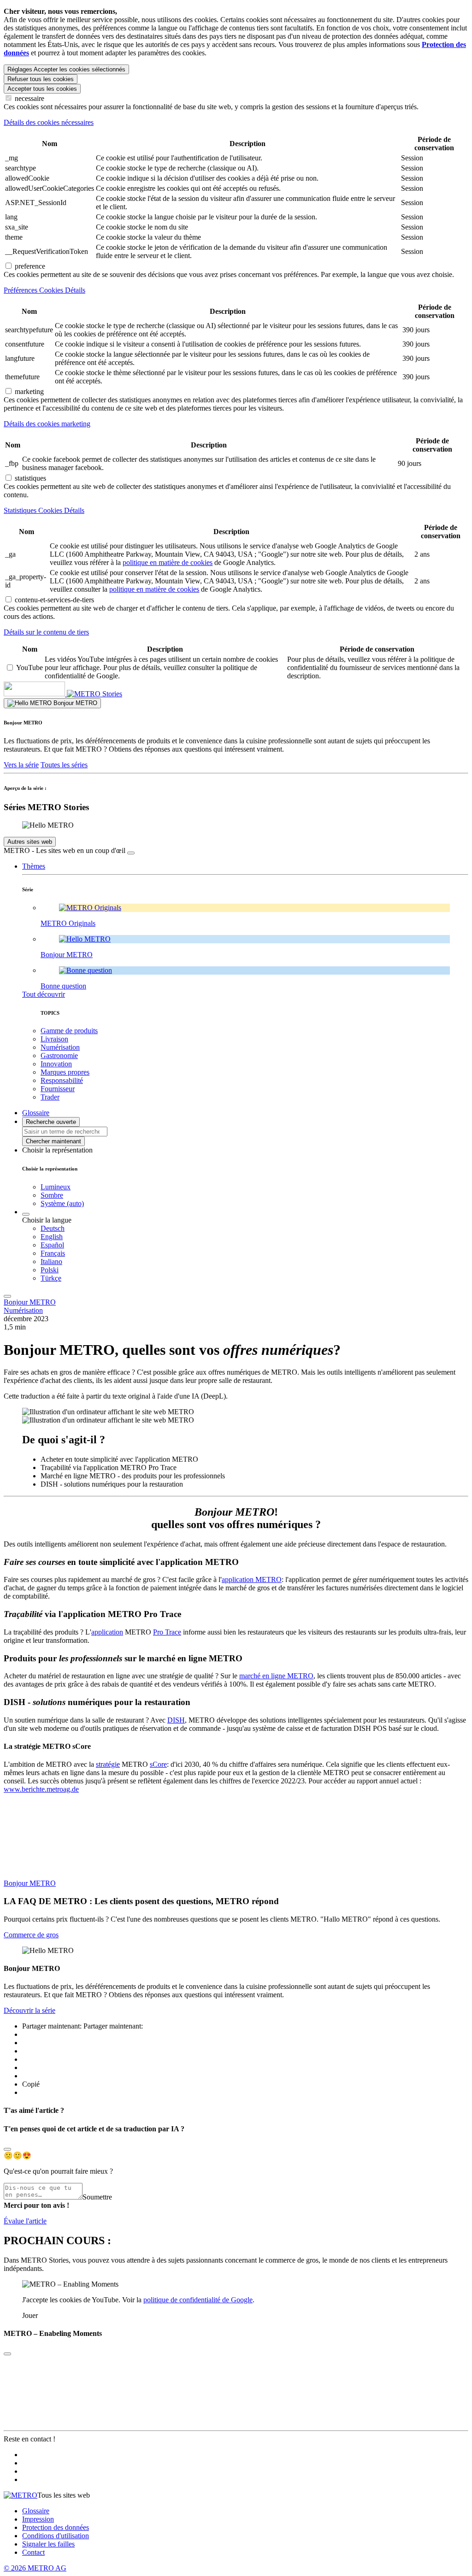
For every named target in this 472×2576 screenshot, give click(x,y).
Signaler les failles (48, 2544)
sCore (158, 1764)
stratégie (108, 1764)
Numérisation (23, 1310)
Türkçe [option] (51, 1278)
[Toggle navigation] (7, 1296)
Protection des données (56, 2527)
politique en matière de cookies (168, 562)
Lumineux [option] (56, 1187)
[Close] (7, 2149)
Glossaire (36, 2511)
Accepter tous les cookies (42, 89)
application (107, 1632)
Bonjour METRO (30, 1302)
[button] (34, 866)
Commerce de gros (31, 1935)
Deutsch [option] (53, 1228)
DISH (176, 1720)
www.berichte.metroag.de (41, 1789)
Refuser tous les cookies (41, 79)
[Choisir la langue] (26, 1214)
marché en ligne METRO (276, 1676)
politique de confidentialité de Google (198, 2300)
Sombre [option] (52, 1195)
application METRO (252, 1579)
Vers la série (21, 765)
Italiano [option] (51, 1262)
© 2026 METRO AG (35, 2568)
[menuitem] (254, 1229)
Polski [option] (50, 1270)
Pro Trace (167, 1632)
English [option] (52, 1237)
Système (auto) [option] (62, 1203)
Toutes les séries (64, 765)
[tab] (236, 123)
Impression (38, 2519)
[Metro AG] (53, 694)
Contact (33, 2552)
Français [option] (53, 1253)
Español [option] (52, 1245)
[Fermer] (131, 853)
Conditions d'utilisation (56, 2536)
